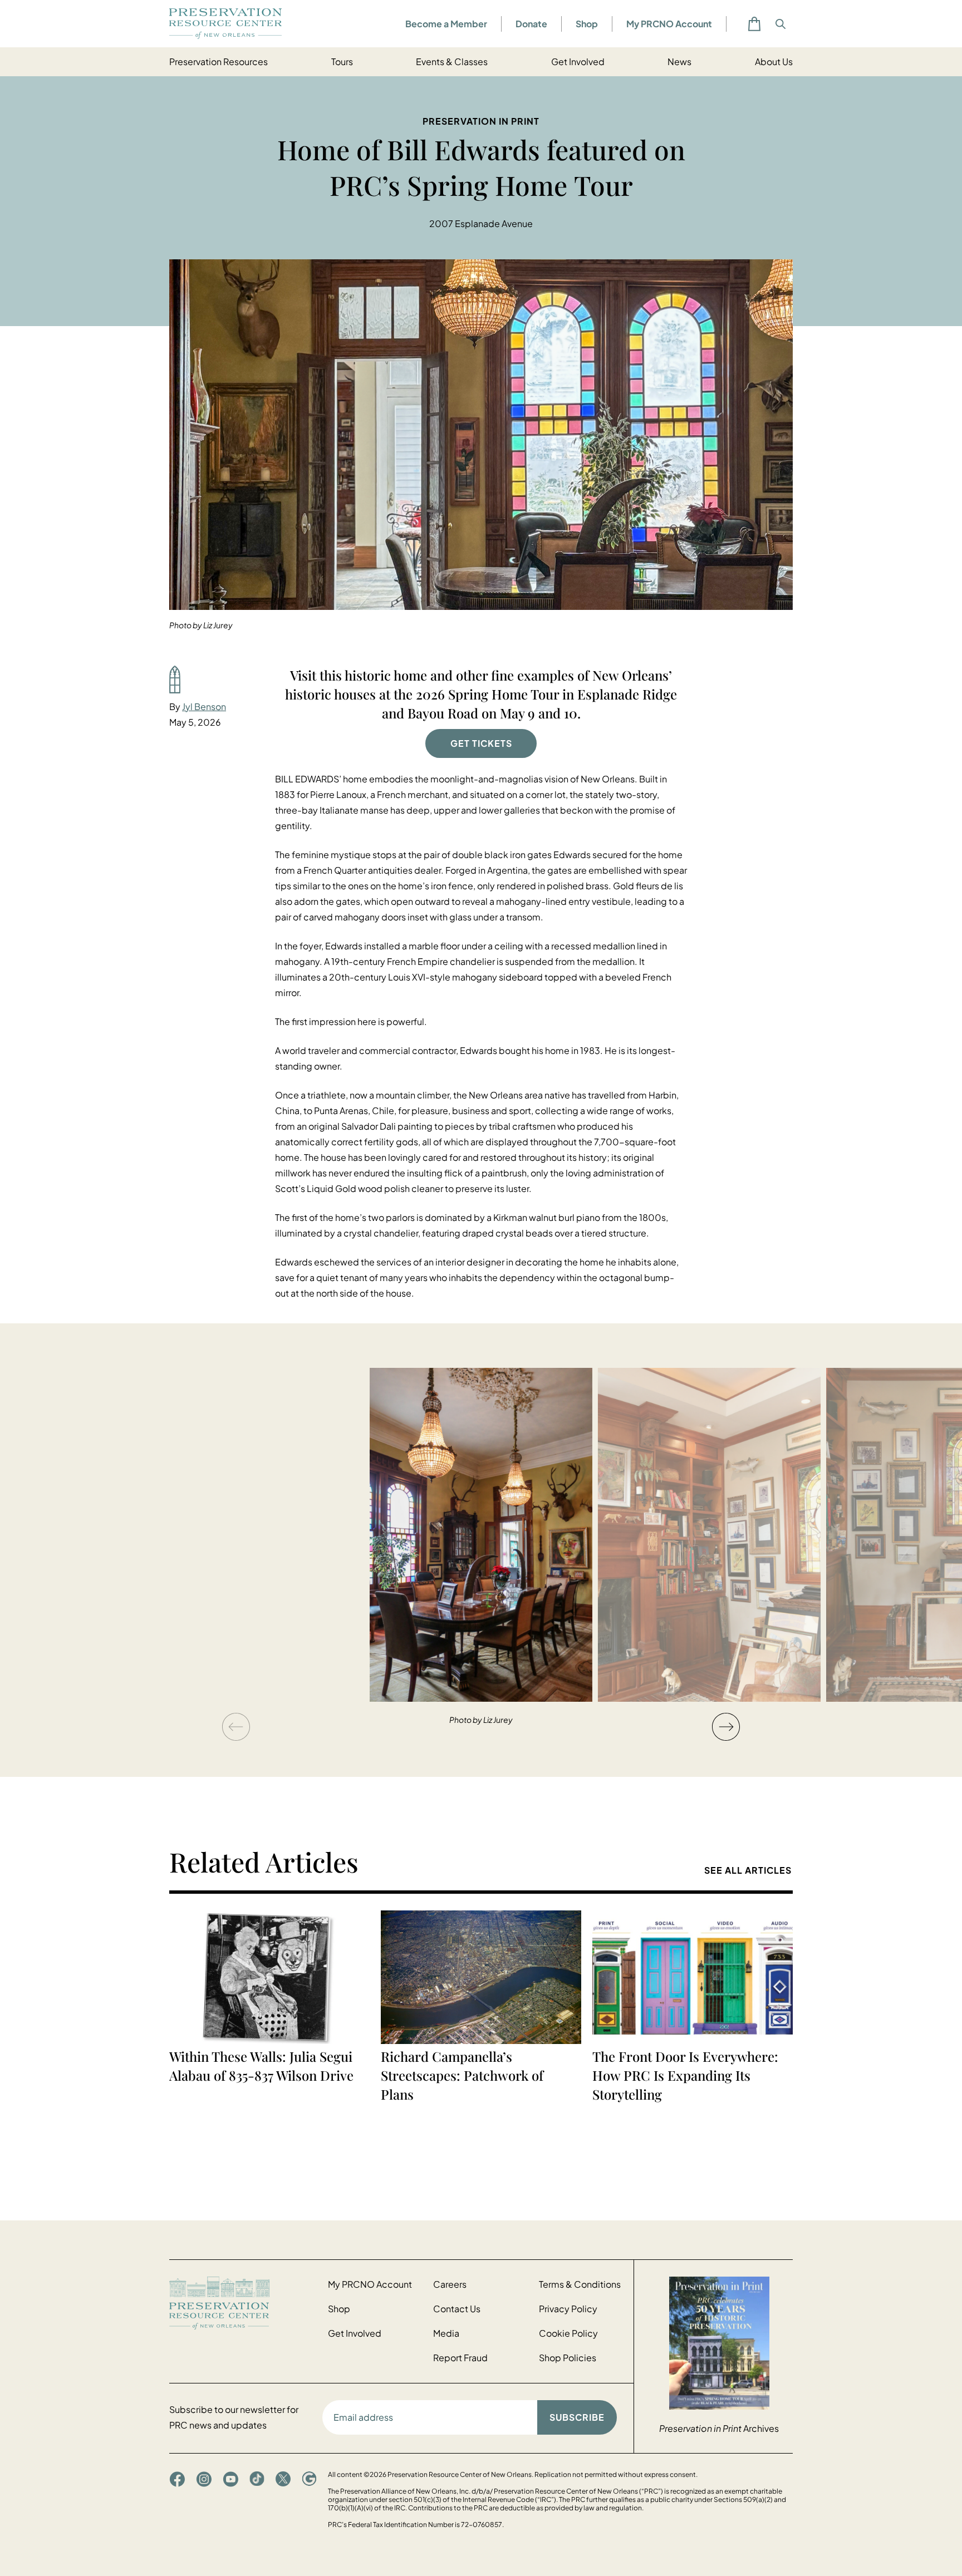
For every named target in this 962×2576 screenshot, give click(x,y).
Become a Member (446, 24)
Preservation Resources (219, 61)
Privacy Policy (568, 2309)
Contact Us (457, 2309)
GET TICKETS (481, 743)
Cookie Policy (568, 2333)
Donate (531, 24)
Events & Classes (452, 61)
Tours (342, 61)
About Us (774, 61)
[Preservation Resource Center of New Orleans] (243, 2303)
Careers (450, 2284)
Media (446, 2333)
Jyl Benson (204, 706)
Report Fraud (460, 2358)
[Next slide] (726, 1727)
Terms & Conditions (580, 2284)
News (679, 61)
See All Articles (748, 1870)
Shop (587, 24)
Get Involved (578, 61)
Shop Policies (568, 2358)
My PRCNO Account (669, 24)
